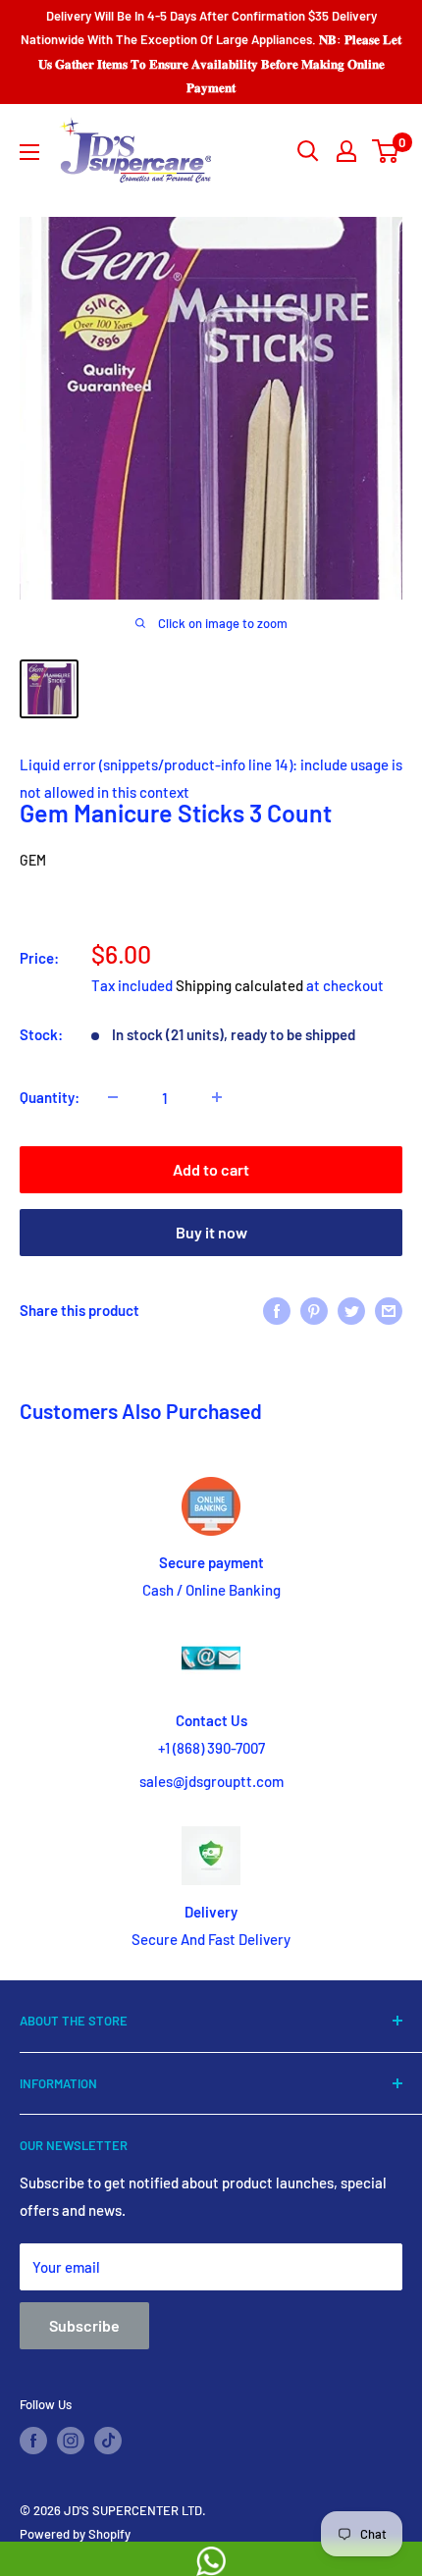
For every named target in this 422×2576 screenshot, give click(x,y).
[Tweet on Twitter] (351, 1310)
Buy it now (211, 1232)
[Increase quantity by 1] (217, 1097)
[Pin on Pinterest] (314, 1310)
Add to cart (211, 1169)
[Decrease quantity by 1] (113, 1097)
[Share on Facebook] (277, 1310)
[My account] (346, 151)
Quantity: (50, 1097)
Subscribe (84, 2325)
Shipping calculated (239, 985)
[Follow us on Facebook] (33, 2441)
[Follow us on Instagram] (71, 2441)
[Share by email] (389, 1310)
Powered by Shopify (75, 2534)
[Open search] (308, 151)
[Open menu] (29, 152)
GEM (33, 860)
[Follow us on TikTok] (108, 2441)
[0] (386, 151)
